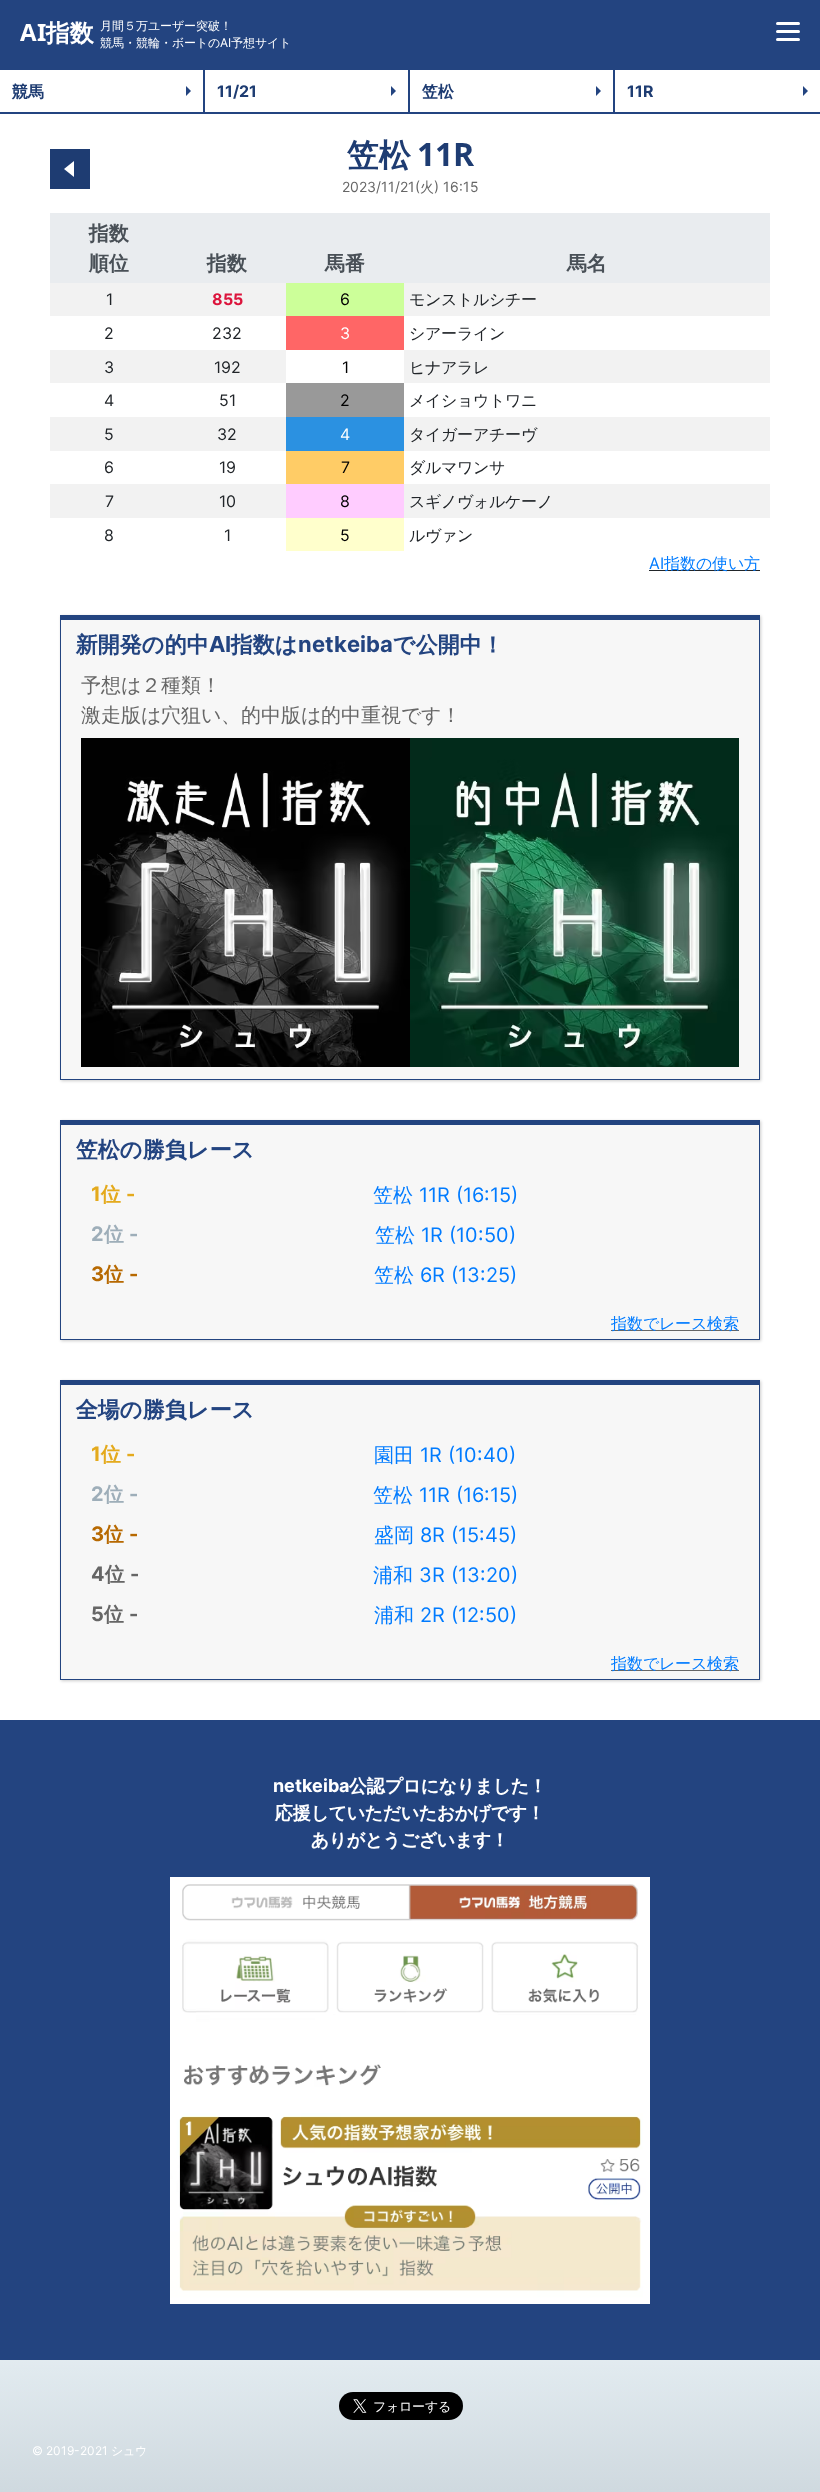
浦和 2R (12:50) (445, 1615)
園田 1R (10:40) (445, 1455)
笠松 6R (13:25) (445, 1275)
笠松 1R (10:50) (445, 1235)
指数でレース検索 (675, 1323)
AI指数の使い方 (704, 563)
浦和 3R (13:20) (445, 1575)
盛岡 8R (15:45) (445, 1535)
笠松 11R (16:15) (445, 1195)
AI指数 (57, 32)
